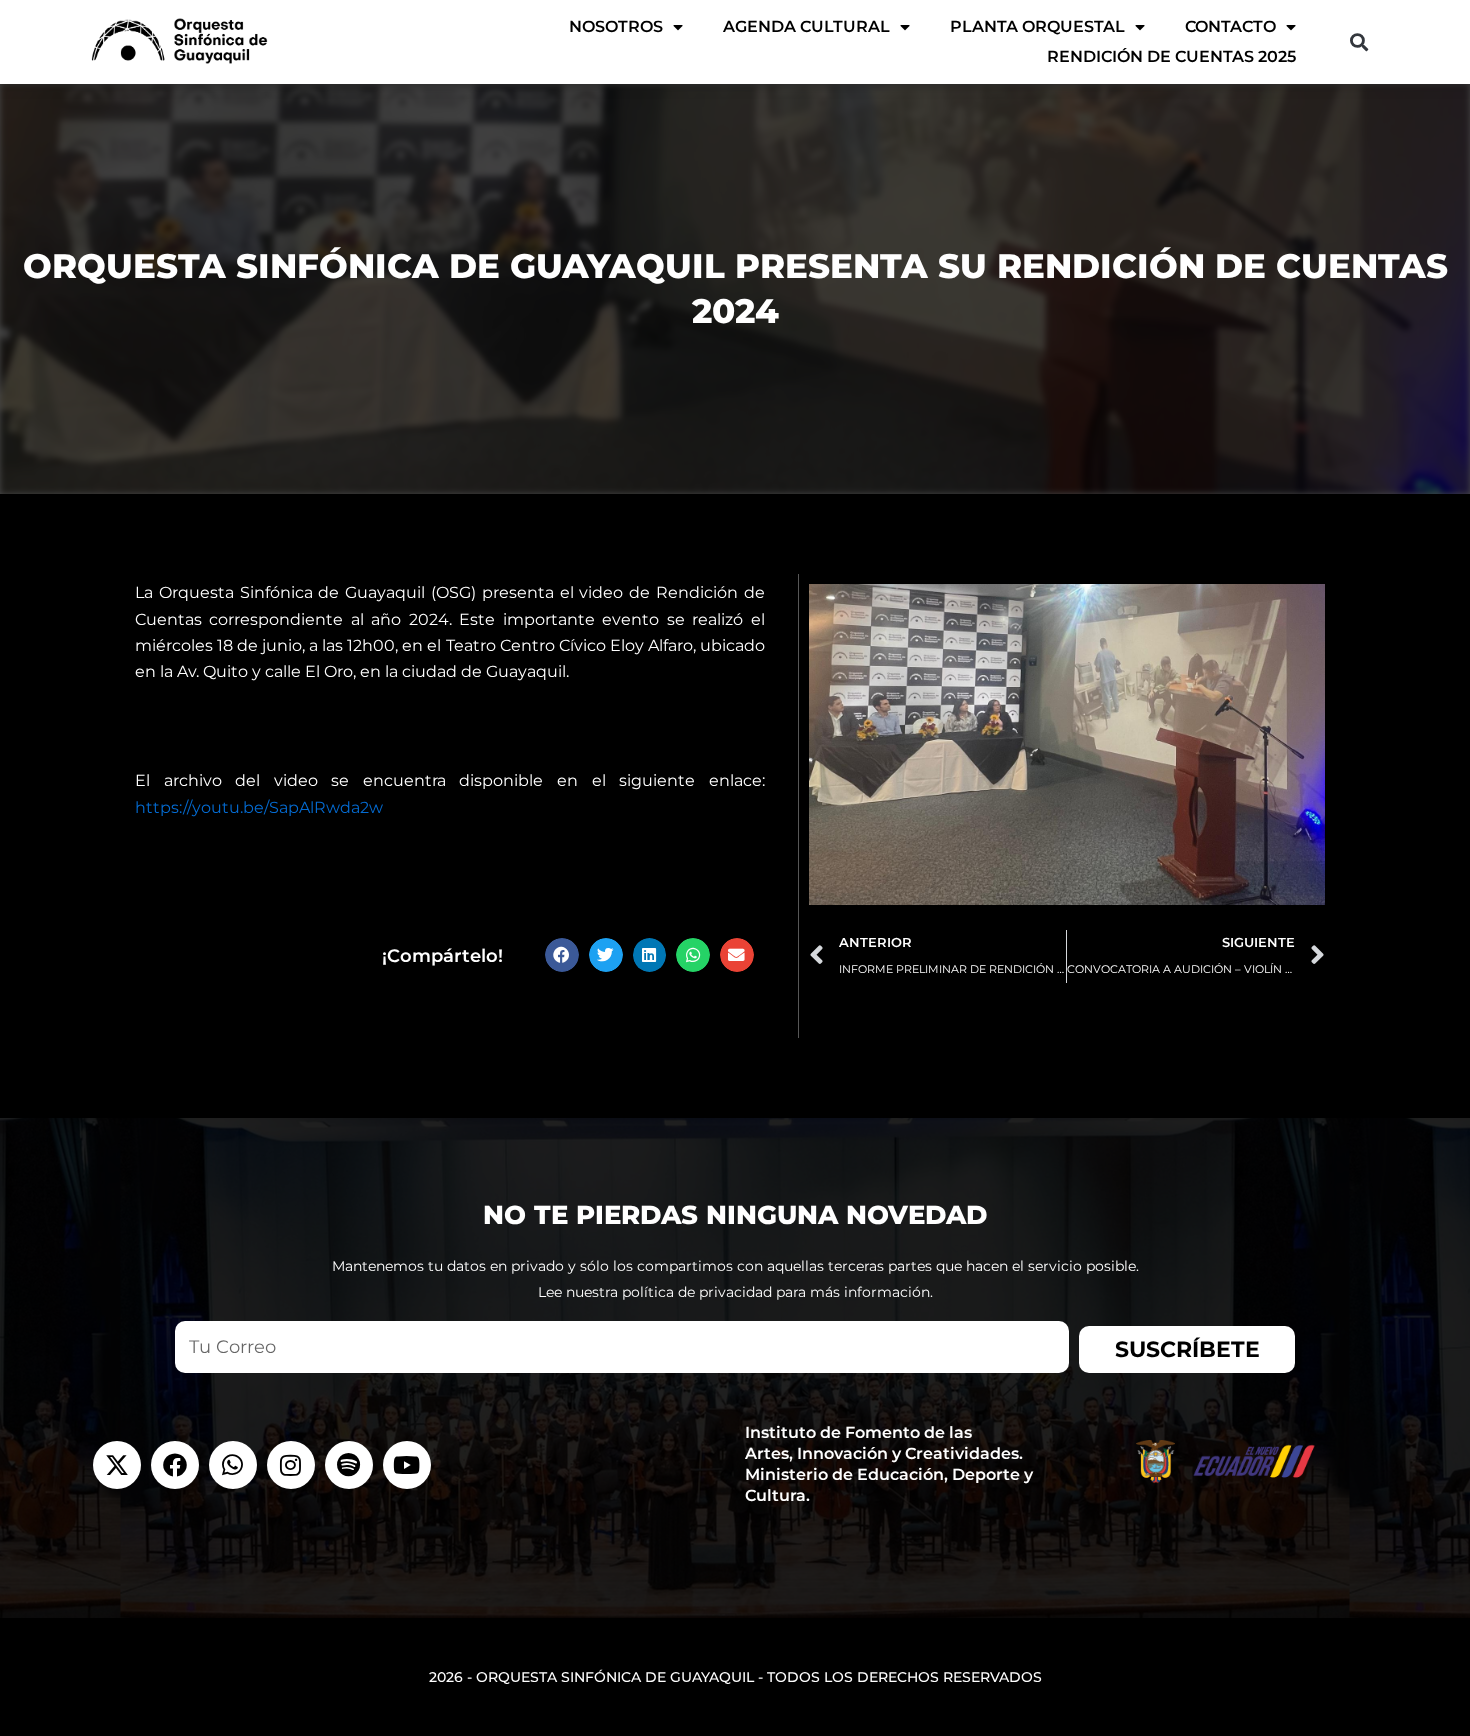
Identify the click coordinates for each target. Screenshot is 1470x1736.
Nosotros (616, 26)
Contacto (1230, 26)
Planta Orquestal (1037, 26)
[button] (1358, 41)
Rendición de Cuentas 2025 (1171, 56)
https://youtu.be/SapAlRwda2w (259, 807)
